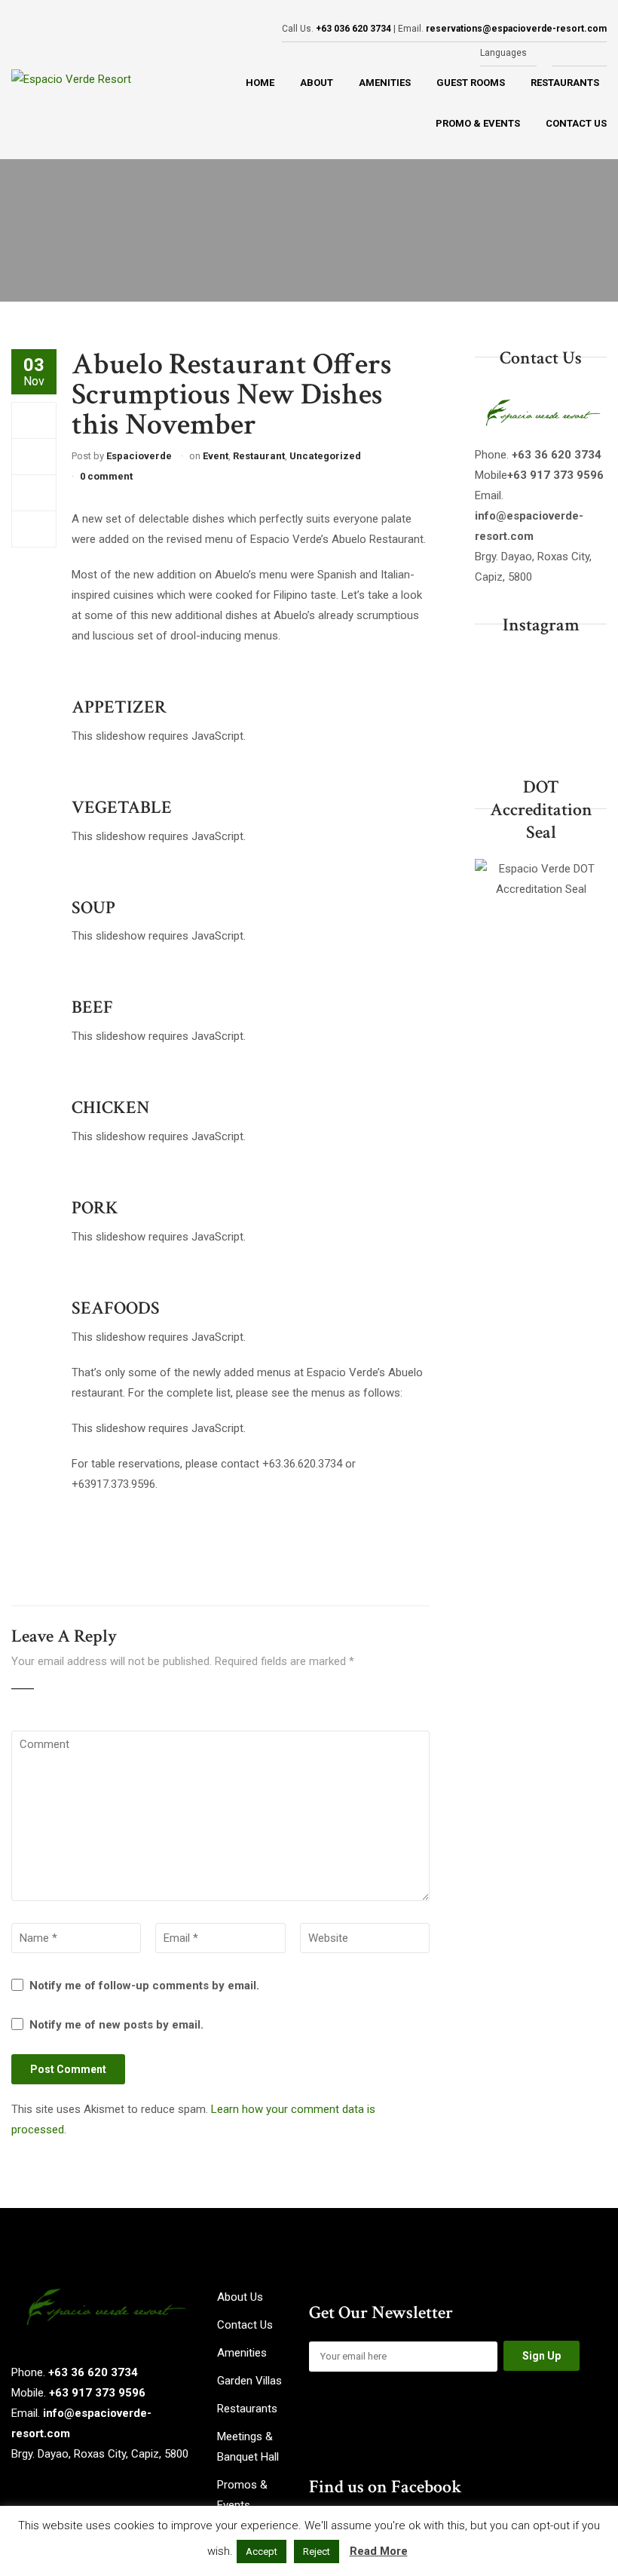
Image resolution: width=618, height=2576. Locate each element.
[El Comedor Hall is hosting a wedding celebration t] (541, 672)
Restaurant (259, 456)
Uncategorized (325, 456)
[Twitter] (34, 456)
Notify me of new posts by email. (116, 2025)
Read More (379, 2551)
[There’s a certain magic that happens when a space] (541, 730)
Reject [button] (317, 2551)
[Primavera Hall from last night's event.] (587, 701)
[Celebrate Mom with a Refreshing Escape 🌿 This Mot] (541, 701)
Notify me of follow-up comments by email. (144, 1986)
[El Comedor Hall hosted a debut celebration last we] (587, 672)
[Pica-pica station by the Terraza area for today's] (587, 730)
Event (216, 456)
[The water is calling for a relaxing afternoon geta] (494, 672)
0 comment (106, 476)
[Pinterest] (34, 529)
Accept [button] (262, 2551)
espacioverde (139, 456)
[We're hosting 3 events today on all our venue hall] (494, 730)
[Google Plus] (34, 492)
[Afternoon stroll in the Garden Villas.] (494, 701)
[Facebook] (34, 420)
